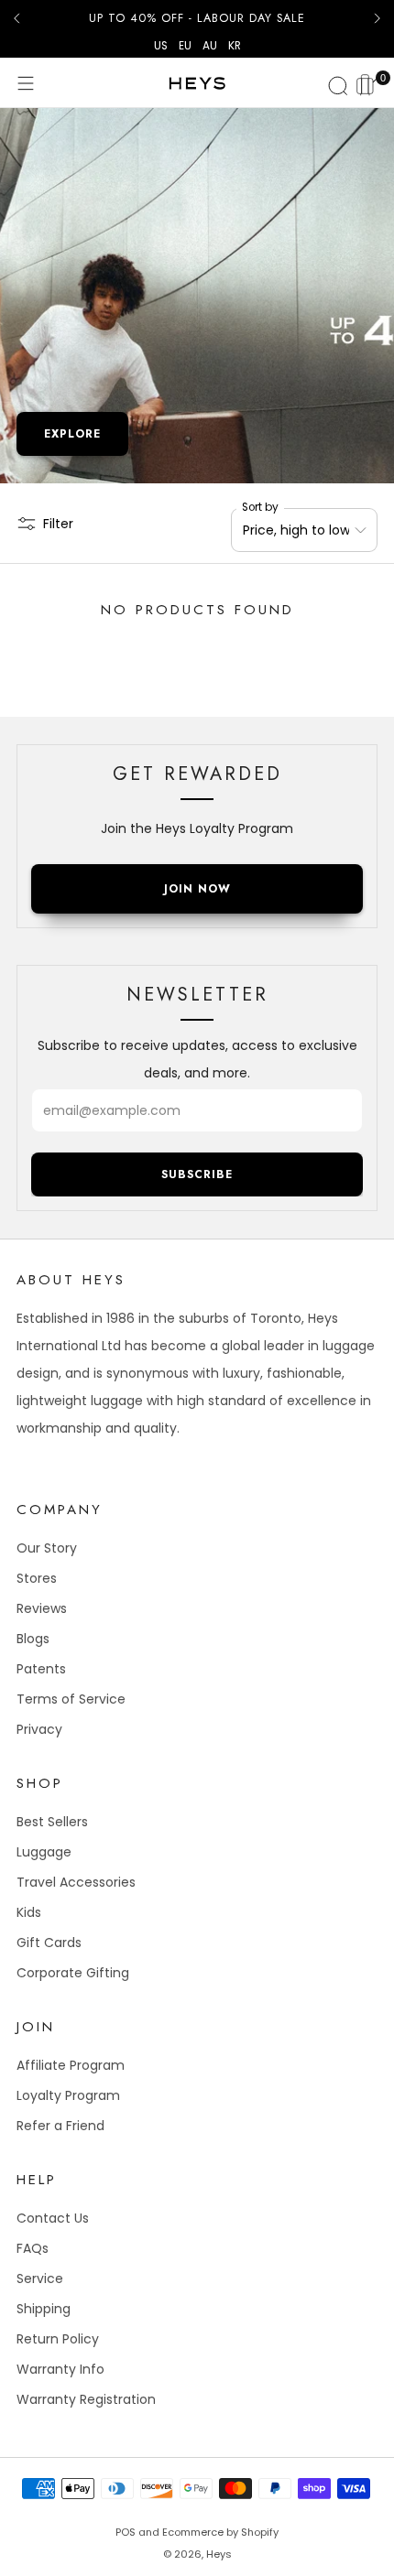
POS (126, 2532)
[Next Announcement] (378, 18)
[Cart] (368, 82)
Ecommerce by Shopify (220, 2532)
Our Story (47, 1548)
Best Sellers (52, 1822)
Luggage (44, 1852)
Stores (37, 1578)
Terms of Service (71, 1699)
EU (185, 46)
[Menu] (26, 83)
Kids (29, 1912)
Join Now (197, 889)
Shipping (44, 2309)
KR (235, 46)
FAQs (33, 2248)
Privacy (39, 1729)
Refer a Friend (60, 2126)
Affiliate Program (71, 2065)
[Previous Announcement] (16, 18)
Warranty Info (60, 2369)
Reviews (42, 1608)
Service (40, 2278)
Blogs (33, 1639)
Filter (58, 524)
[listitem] (197, 18)
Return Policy (58, 2339)
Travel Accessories (76, 1882)
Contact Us (53, 2218)
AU (210, 46)
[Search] (335, 83)
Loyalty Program (68, 2095)
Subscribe (197, 1174)
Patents (41, 1669)
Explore (72, 434)
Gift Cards (49, 1943)
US (161, 46)
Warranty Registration (86, 2399)
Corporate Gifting (73, 1973)
